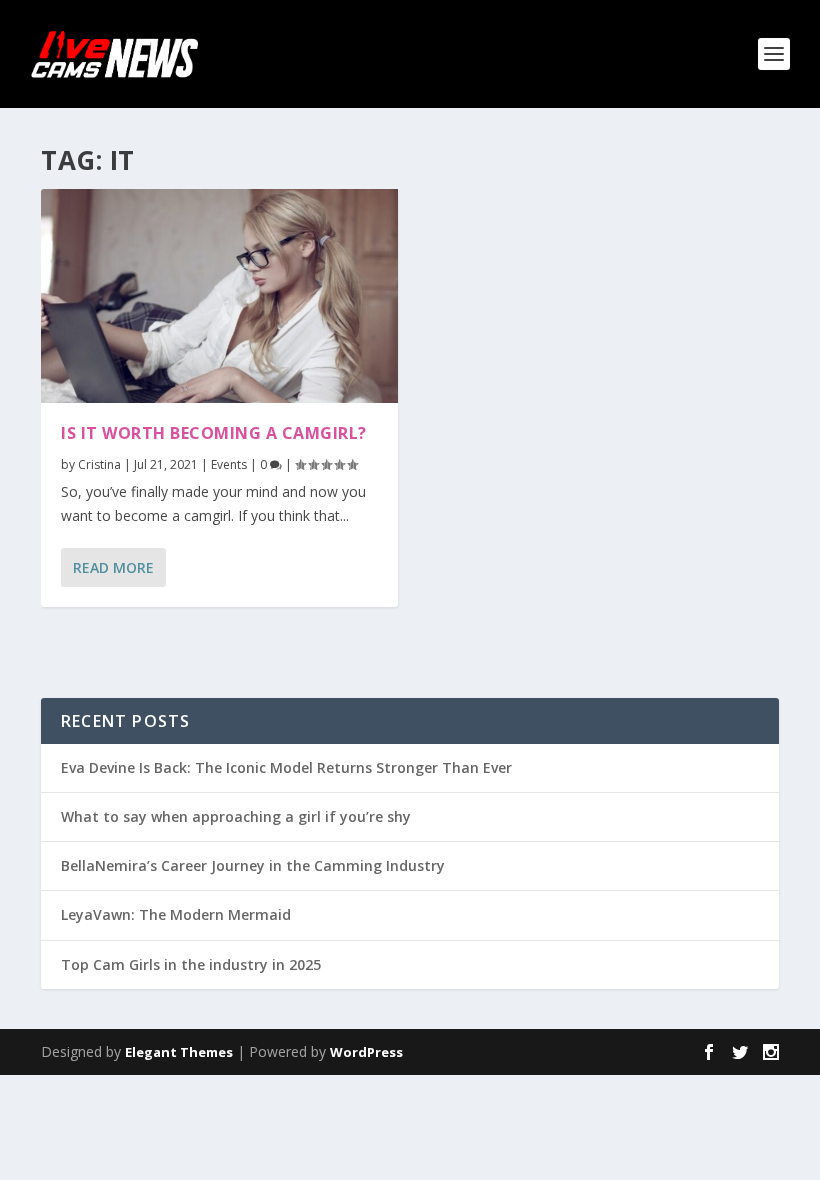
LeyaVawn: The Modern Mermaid (176, 914)
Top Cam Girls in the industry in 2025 (191, 964)
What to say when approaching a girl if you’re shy (236, 816)
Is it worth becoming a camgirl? (214, 433)
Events (229, 464)
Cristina (99, 464)
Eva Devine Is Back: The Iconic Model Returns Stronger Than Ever (286, 767)
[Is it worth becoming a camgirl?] (219, 296)
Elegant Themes (179, 1052)
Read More (113, 567)
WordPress (366, 1052)
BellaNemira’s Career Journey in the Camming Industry (253, 865)
